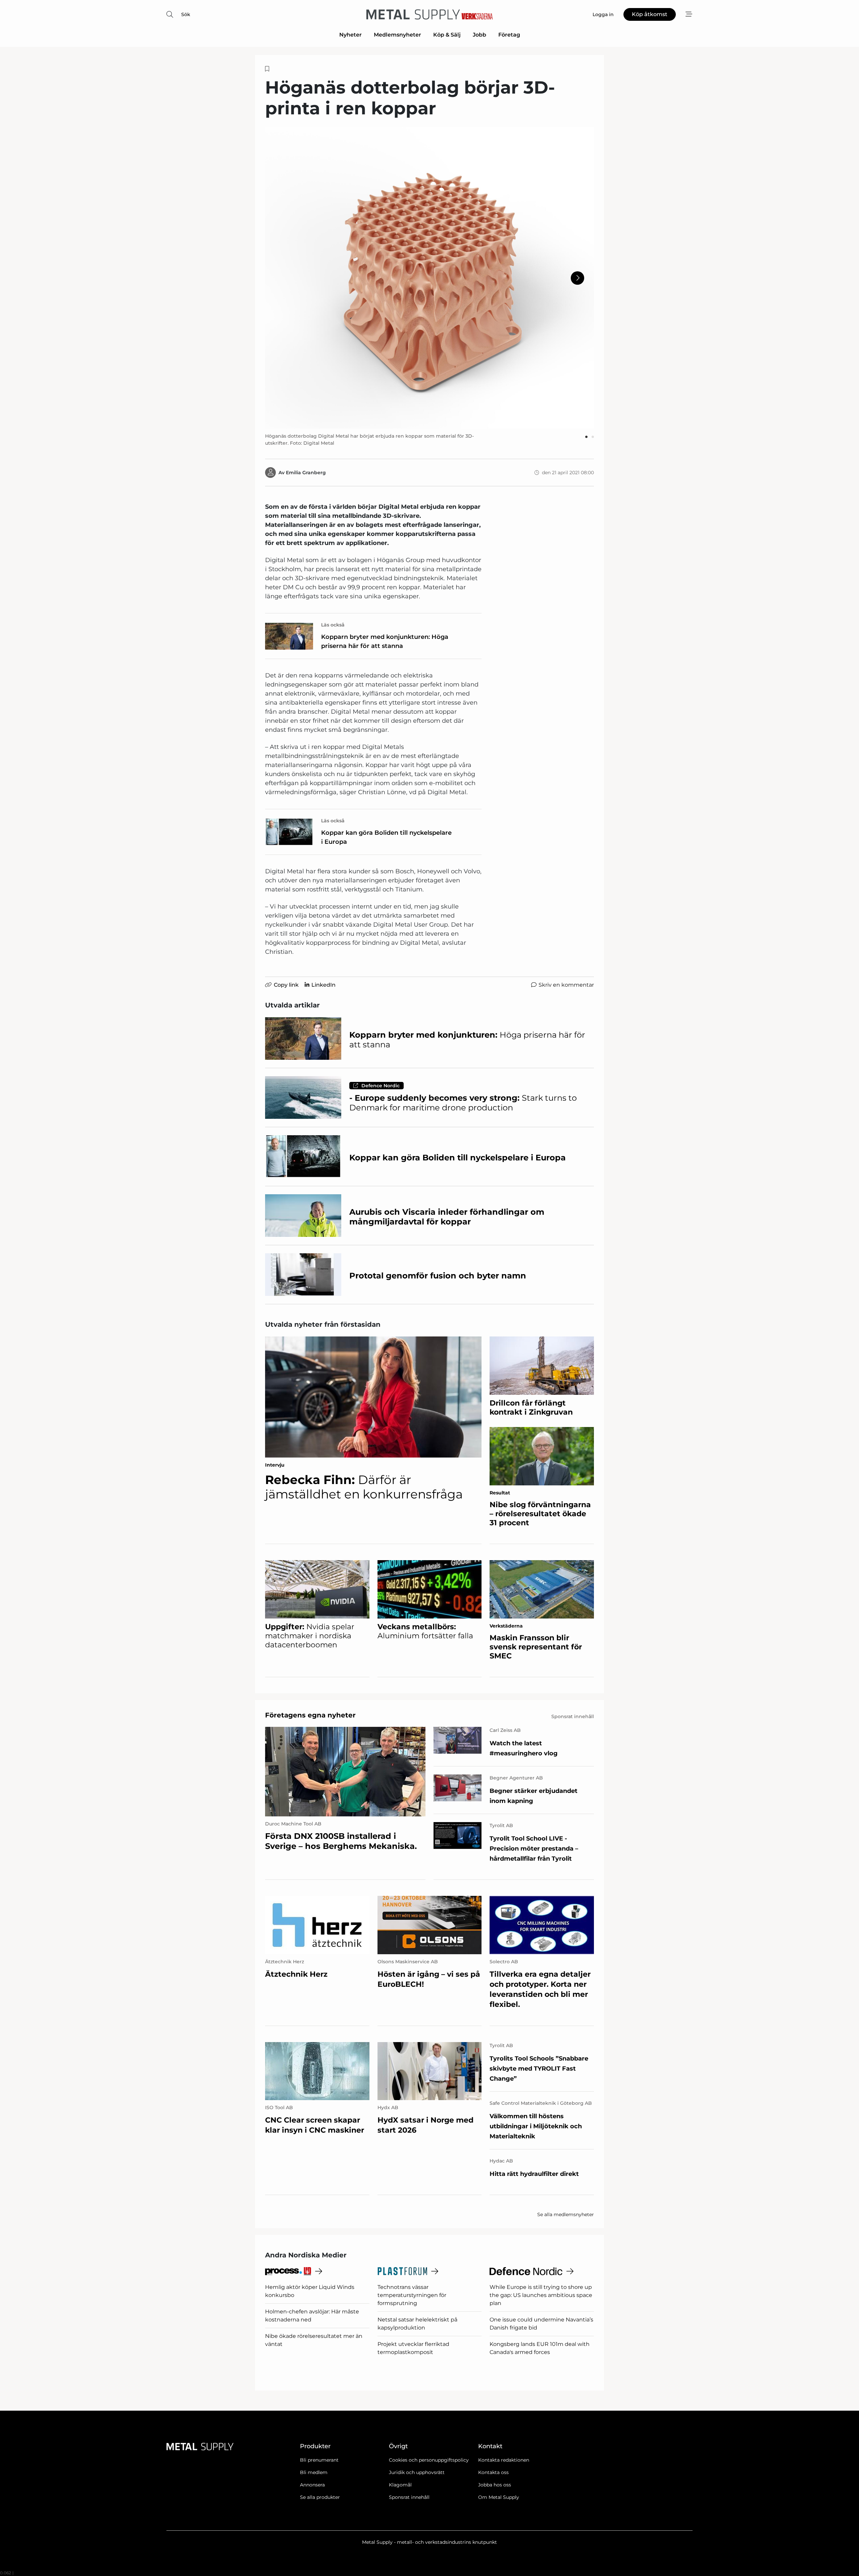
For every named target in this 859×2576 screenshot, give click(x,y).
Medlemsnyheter (397, 35)
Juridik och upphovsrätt (417, 2472)
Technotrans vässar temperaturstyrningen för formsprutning (412, 2295)
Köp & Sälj (447, 35)
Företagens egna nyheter (310, 1715)
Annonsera (312, 2485)
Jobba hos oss (495, 2485)
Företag (509, 35)
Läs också (333, 625)
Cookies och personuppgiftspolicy (429, 2460)
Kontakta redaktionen (504, 2460)
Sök (186, 14)
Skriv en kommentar (566, 985)
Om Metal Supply (499, 2497)
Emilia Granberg (306, 473)
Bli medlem (314, 2472)
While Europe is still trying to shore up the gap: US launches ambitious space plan (541, 2295)
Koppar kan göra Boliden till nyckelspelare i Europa (386, 837)
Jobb (479, 35)
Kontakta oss (493, 2472)
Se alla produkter (320, 2497)
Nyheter (350, 35)
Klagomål (400, 2485)
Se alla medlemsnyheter (566, 2214)
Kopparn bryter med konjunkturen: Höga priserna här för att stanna (385, 641)
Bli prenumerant (319, 2460)
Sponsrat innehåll (409, 2497)
